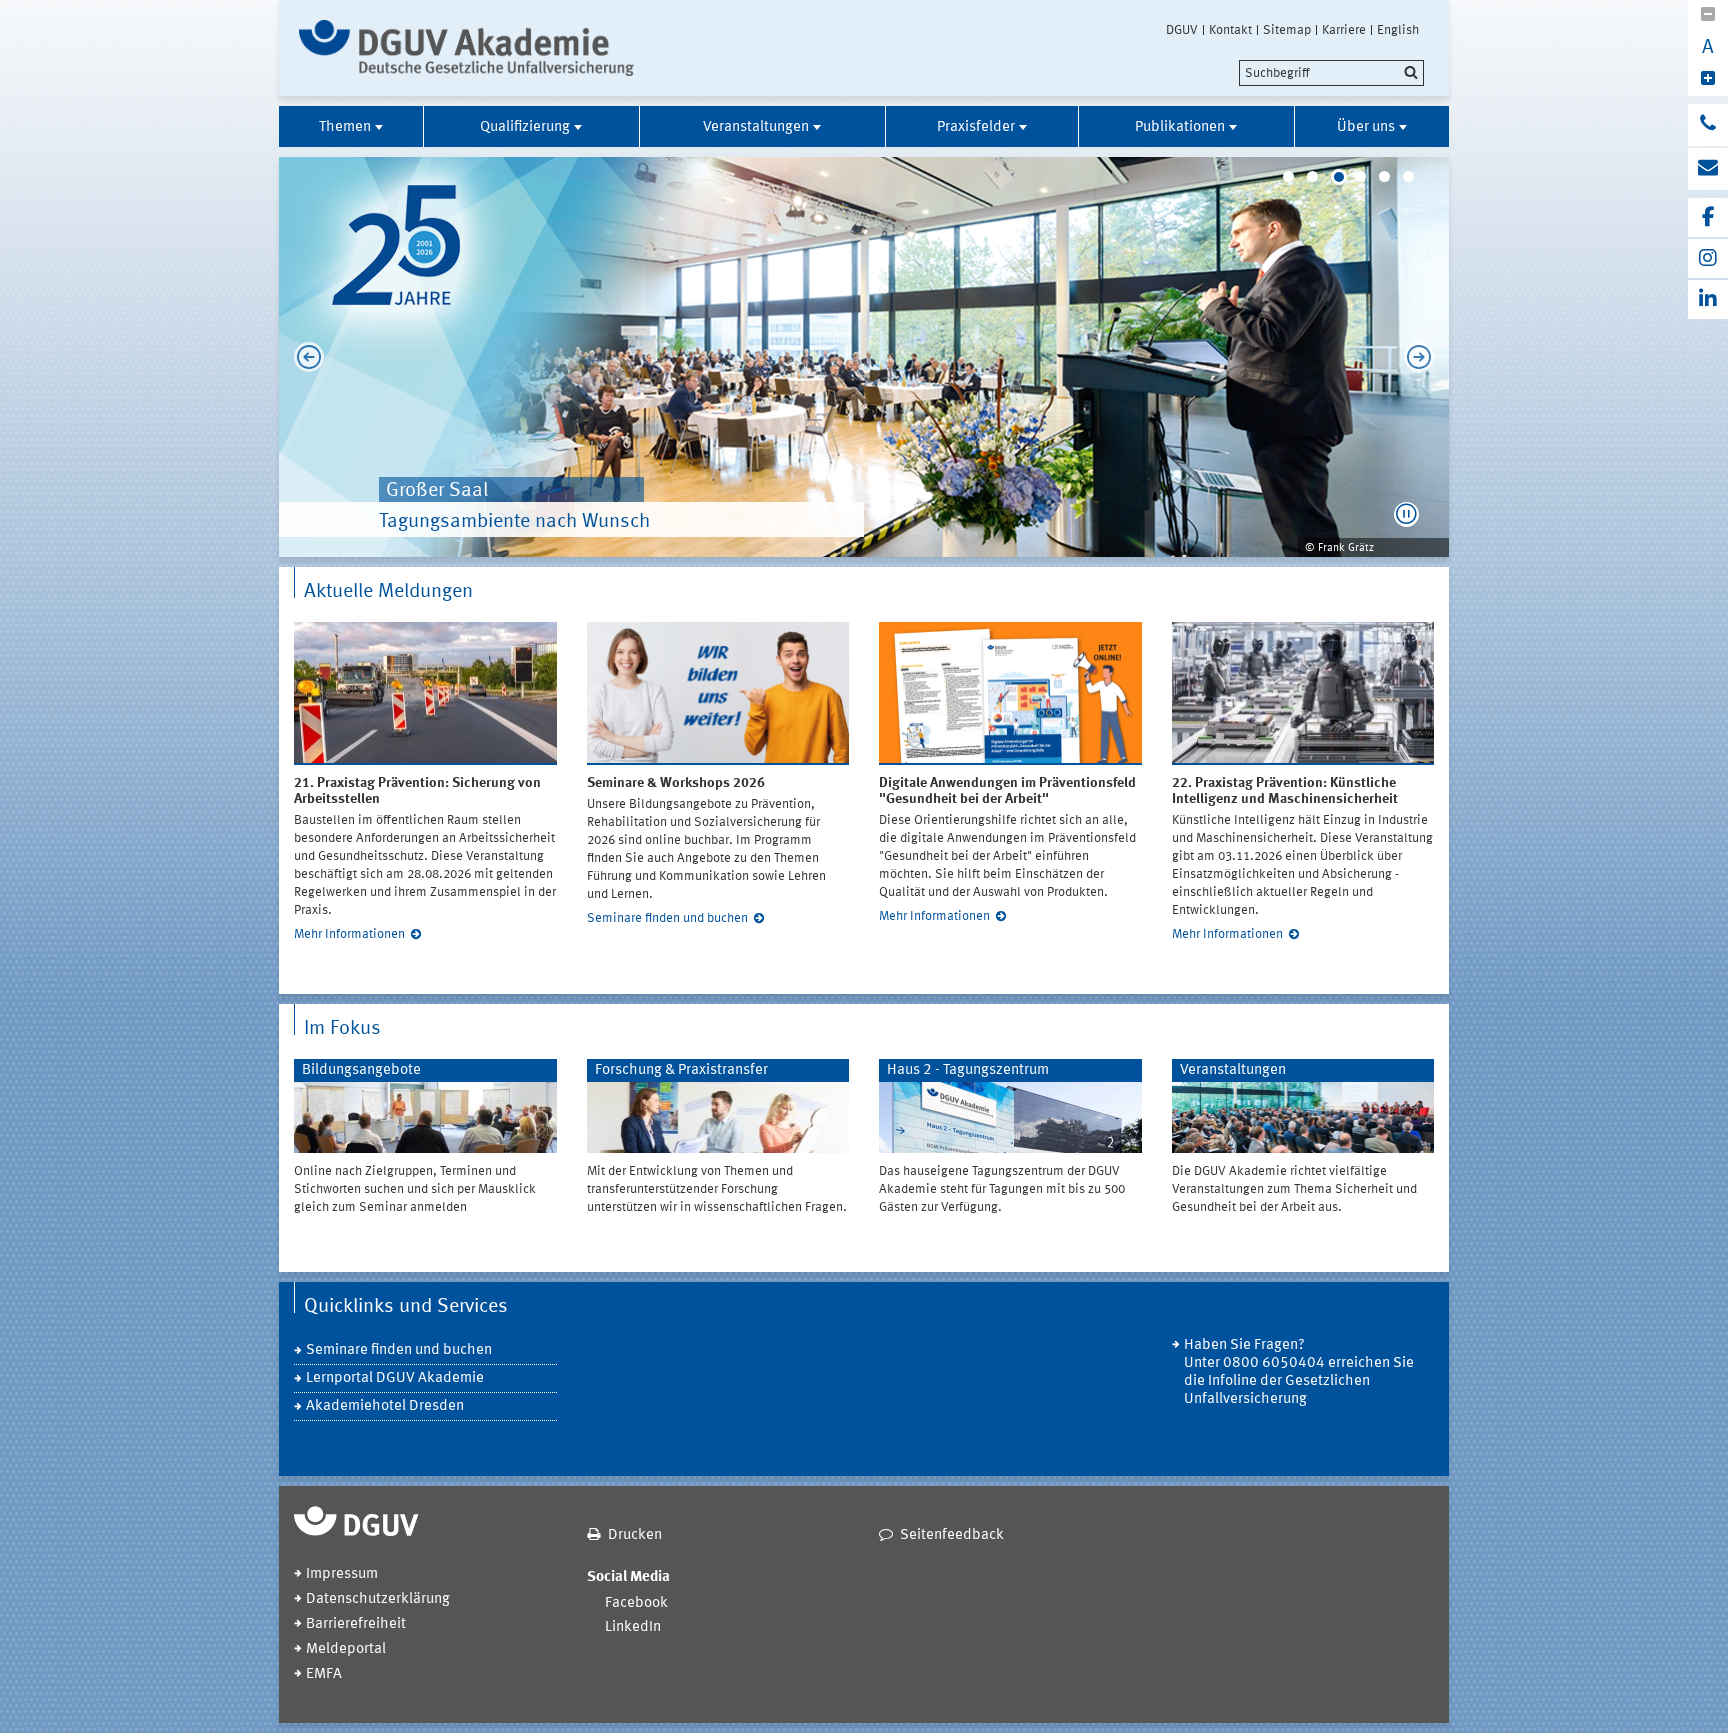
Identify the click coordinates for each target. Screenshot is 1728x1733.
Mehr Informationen (349, 934)
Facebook (636, 1603)
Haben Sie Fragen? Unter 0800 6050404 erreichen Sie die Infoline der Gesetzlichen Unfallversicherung (1299, 1372)
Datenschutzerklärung (378, 1599)
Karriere (1344, 30)
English (1398, 30)
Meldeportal (346, 1649)
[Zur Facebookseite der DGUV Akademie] (1708, 217)
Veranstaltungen (756, 127)
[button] (1406, 514)
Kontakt (1230, 30)
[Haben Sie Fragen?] (1708, 125)
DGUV (1182, 30)
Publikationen (1180, 127)
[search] (1331, 73)
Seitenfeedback (952, 1535)
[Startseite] (466, 48)
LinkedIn (633, 1627)
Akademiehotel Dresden (385, 1406)
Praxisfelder (976, 127)
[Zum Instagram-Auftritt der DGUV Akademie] (1708, 258)
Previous (304, 357)
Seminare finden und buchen (667, 918)
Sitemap (1287, 30)
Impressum (342, 1574)
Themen (345, 127)
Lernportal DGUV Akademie (395, 1378)
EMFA (324, 1674)
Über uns (1366, 127)
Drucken (635, 1535)
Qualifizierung (525, 127)
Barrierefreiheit (356, 1624)
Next (1424, 357)
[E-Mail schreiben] (1708, 169)
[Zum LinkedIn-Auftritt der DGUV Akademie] (1708, 299)
